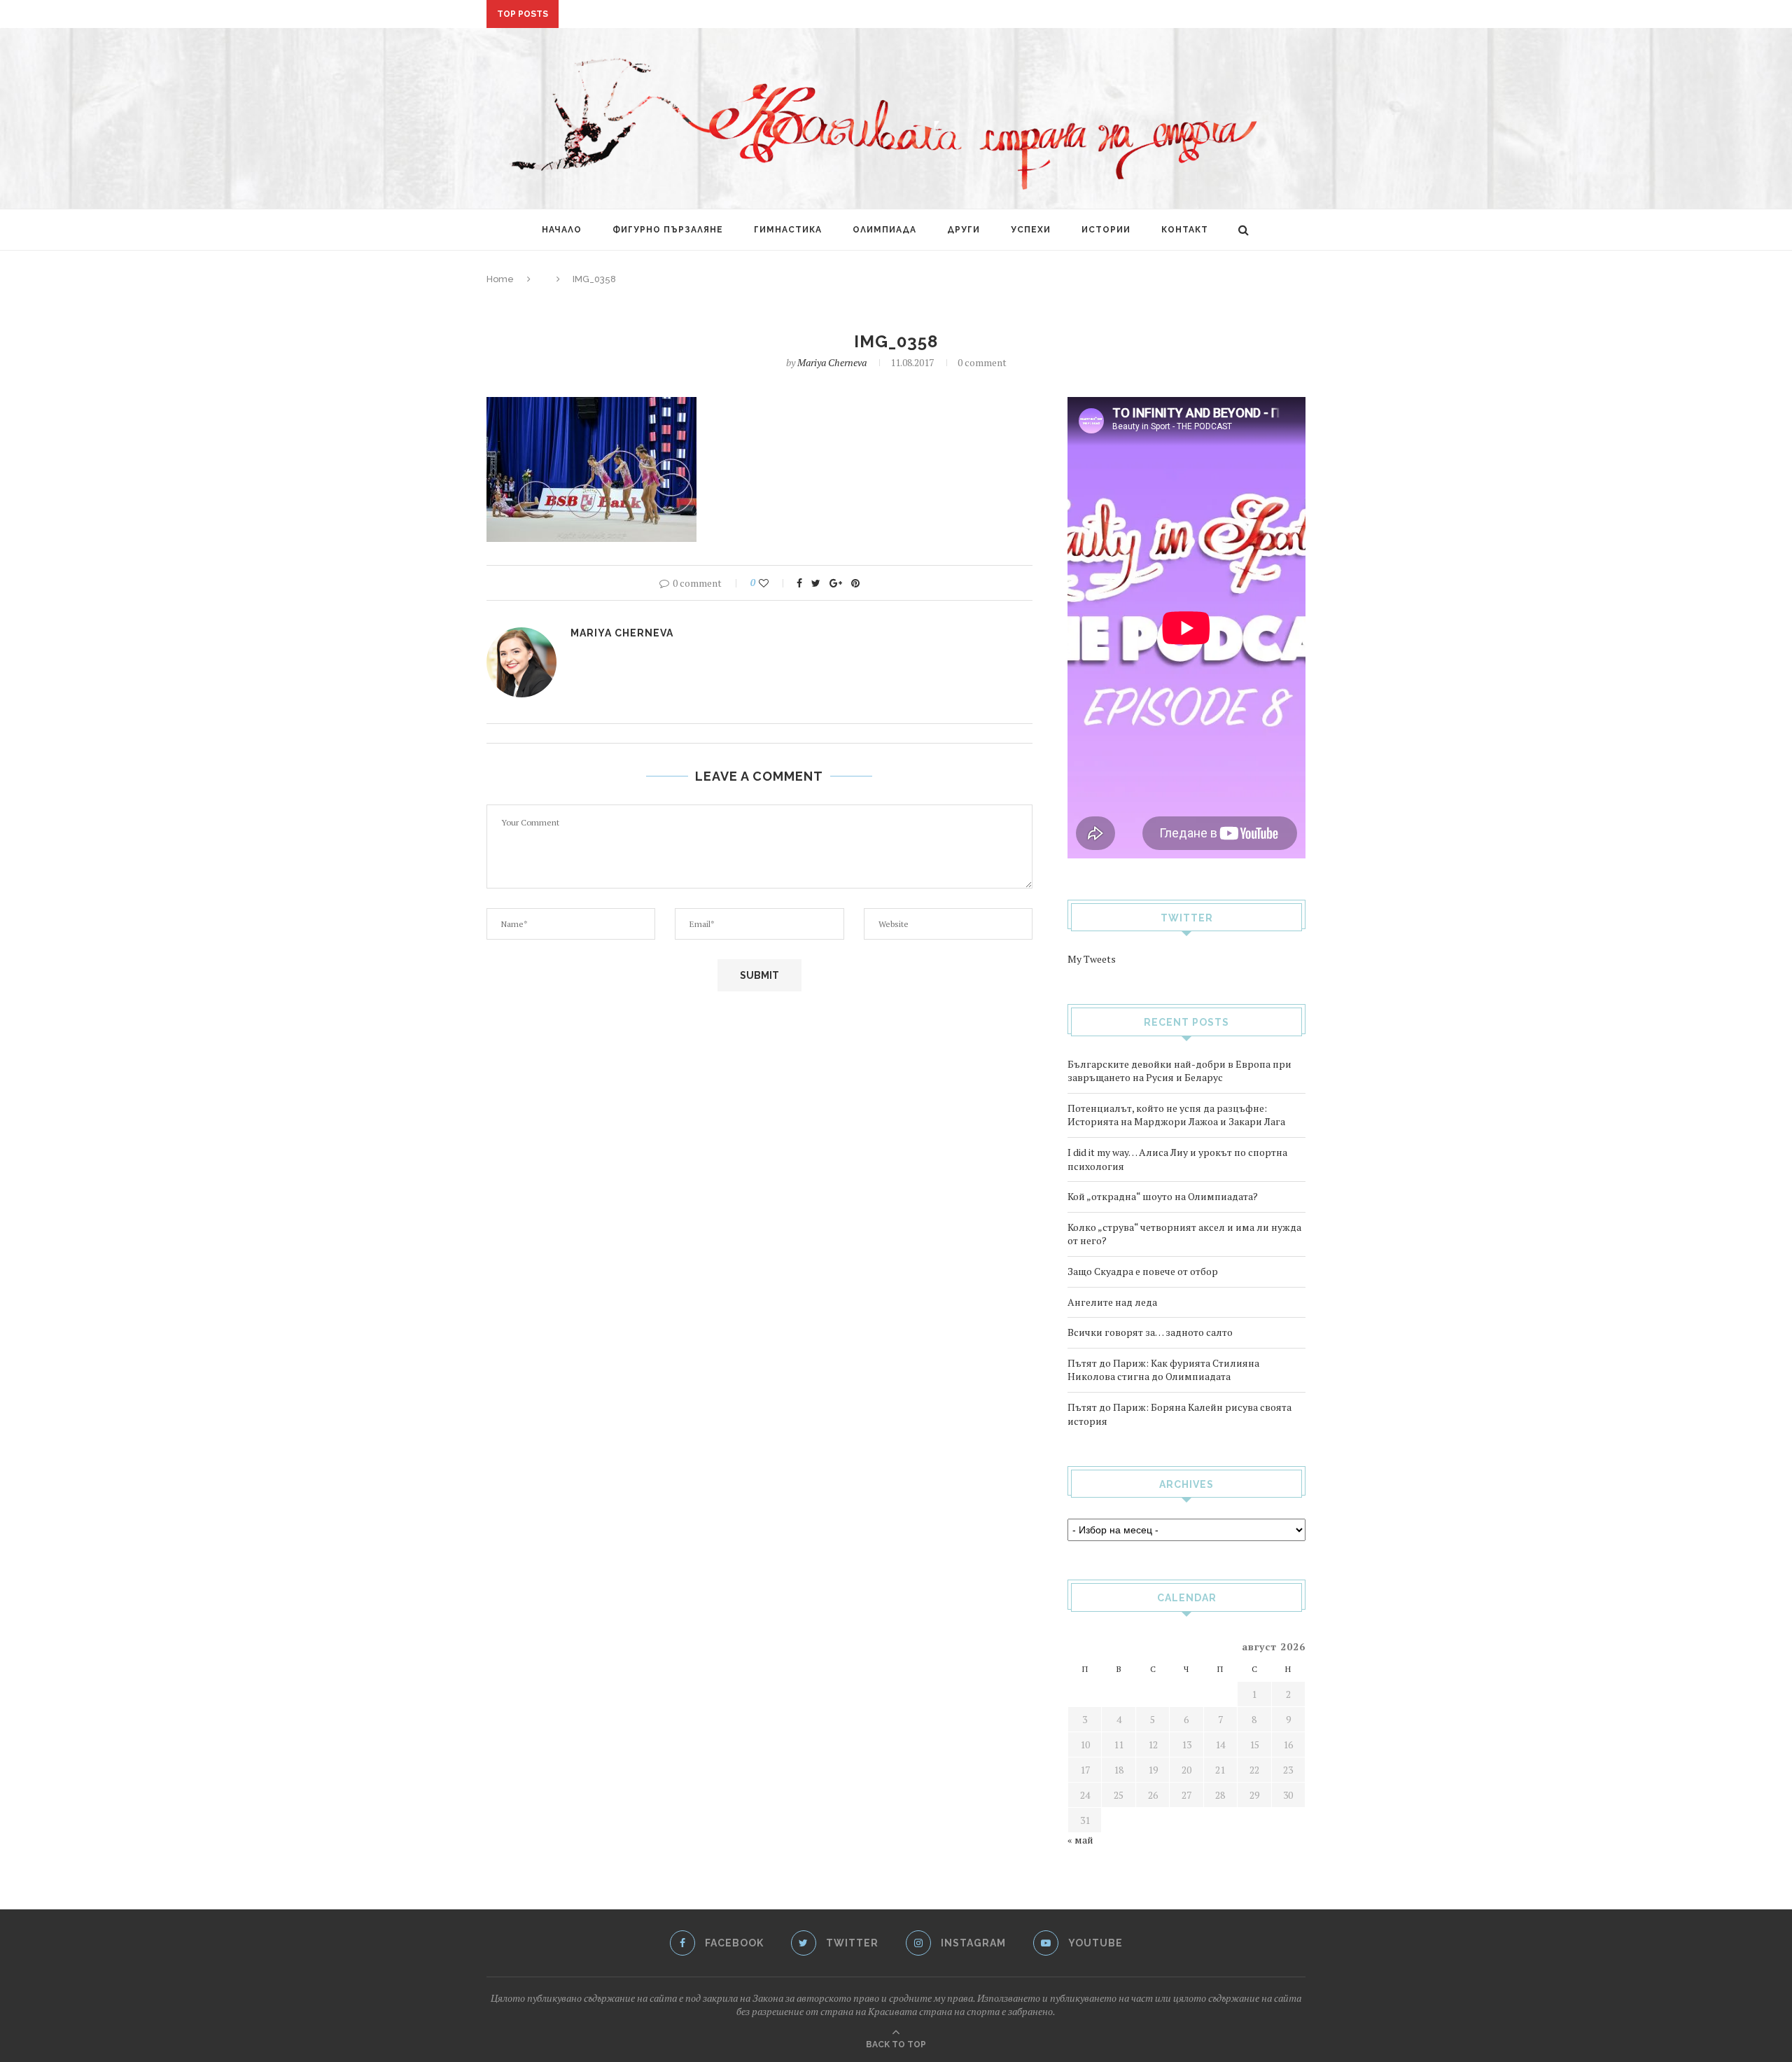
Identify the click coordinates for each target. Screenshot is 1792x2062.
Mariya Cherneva (832, 362)
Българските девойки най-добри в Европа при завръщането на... (743, 15)
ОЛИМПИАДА (884, 230)
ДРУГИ (964, 230)
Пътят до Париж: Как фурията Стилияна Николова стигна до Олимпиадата (1163, 1370)
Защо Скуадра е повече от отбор (1143, 1271)
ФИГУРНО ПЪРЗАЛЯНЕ (668, 230)
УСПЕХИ (1031, 230)
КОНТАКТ (1185, 230)
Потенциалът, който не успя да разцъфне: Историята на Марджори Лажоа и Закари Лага (1176, 1115)
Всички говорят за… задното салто (1150, 1332)
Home (500, 279)
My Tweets (1092, 959)
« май (1080, 1840)
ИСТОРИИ (1106, 230)
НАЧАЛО (562, 230)
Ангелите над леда (1112, 1302)
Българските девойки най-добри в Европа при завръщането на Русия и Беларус (1179, 1071)
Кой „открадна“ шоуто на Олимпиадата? (1163, 1196)
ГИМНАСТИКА (788, 230)
